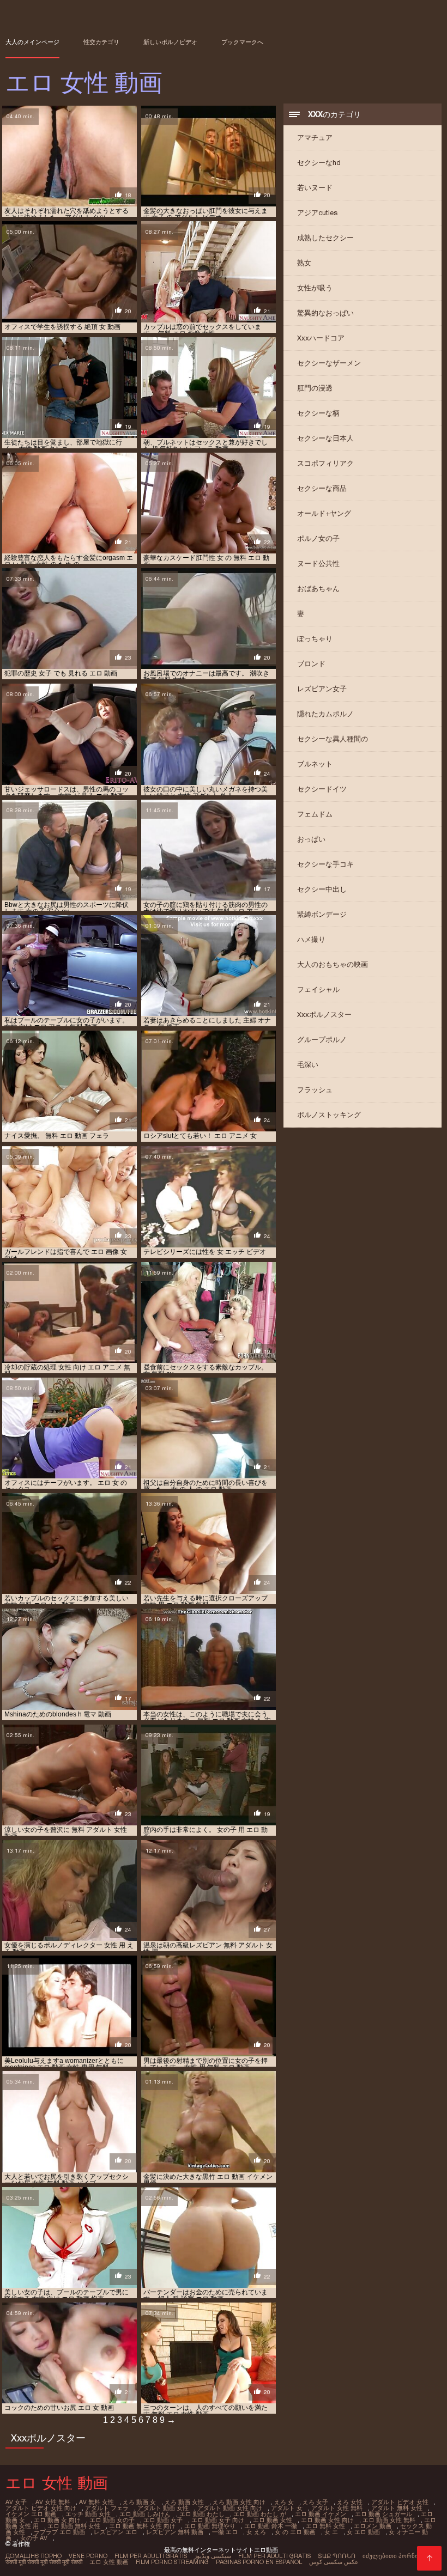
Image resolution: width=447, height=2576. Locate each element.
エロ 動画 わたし (202, 2514)
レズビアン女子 (322, 689)
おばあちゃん (318, 589)
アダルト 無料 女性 (397, 2508)
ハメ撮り (311, 939)
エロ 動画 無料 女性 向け (142, 2526)
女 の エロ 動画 (295, 2532)
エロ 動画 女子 (163, 2520)
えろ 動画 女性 (184, 2502)
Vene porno (88, 2556)
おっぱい (311, 839)
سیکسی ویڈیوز (213, 2556)
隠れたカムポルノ (325, 714)
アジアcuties (317, 213)
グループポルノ (322, 1040)
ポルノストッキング (329, 1115)
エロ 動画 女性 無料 (389, 2520)
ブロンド (311, 664)
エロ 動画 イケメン (321, 2514)
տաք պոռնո (337, 2556)
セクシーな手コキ (325, 864)
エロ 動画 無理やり (210, 2526)
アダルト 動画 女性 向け (230, 2508)
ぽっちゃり (315, 639)
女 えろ (256, 2532)
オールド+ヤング (324, 513)
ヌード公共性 (318, 564)
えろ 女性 (350, 2502)
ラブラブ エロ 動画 (59, 2532)
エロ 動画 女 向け (57, 2520)
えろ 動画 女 (139, 2502)
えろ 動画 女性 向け (239, 2502)
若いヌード (315, 188)
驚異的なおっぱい (325, 313)
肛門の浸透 (315, 388)
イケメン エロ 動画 (31, 2514)
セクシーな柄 (318, 413)
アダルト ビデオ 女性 (400, 2502)
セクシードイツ (322, 789)
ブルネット (315, 764)
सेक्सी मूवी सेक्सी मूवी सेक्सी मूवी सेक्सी (44, 2562)
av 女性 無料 (53, 2502)
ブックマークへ (242, 42)
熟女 (304, 263)
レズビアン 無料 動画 (175, 2532)
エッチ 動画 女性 (88, 2514)
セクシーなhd (319, 163)
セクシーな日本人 (325, 438)
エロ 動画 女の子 (112, 2520)
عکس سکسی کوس (334, 2562)
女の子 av (34, 2538)
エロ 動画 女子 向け (218, 2520)
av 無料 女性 (96, 2502)
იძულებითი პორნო (391, 2556)
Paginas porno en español (259, 2562)
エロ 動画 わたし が (260, 2514)
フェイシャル (318, 989)
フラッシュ (315, 1090)
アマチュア (315, 138)
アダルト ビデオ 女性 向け (41, 2508)
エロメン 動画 (373, 2526)
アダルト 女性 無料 (337, 2508)
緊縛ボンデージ (322, 914)
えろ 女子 (315, 2502)
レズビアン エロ (116, 2532)
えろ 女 (284, 2502)
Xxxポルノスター (324, 1015)
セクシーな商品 (322, 488)
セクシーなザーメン (329, 363)
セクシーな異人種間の (333, 739)
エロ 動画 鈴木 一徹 (271, 2526)
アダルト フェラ (107, 2508)
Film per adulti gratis (151, 2556)
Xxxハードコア (321, 338)
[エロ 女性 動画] (429, 2558)
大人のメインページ (32, 42)
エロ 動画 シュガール (383, 2514)
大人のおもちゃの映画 (333, 964)
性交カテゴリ (101, 42)
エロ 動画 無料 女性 (74, 2526)
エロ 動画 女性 (273, 2520)
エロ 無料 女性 (325, 2526)
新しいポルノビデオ (170, 42)
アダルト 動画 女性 (163, 2508)
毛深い (308, 1065)
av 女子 (16, 2502)
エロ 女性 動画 (109, 2562)
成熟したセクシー (325, 238)
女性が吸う (315, 288)
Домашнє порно (34, 2556)
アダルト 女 (287, 2508)
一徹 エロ (225, 2532)
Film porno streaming (172, 2562)
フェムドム (315, 814)
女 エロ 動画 (363, 2532)
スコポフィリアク (325, 463)
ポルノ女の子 (318, 538)
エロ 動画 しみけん (145, 2514)
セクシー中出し (322, 889)
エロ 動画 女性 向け (327, 2520)
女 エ (331, 2532)
